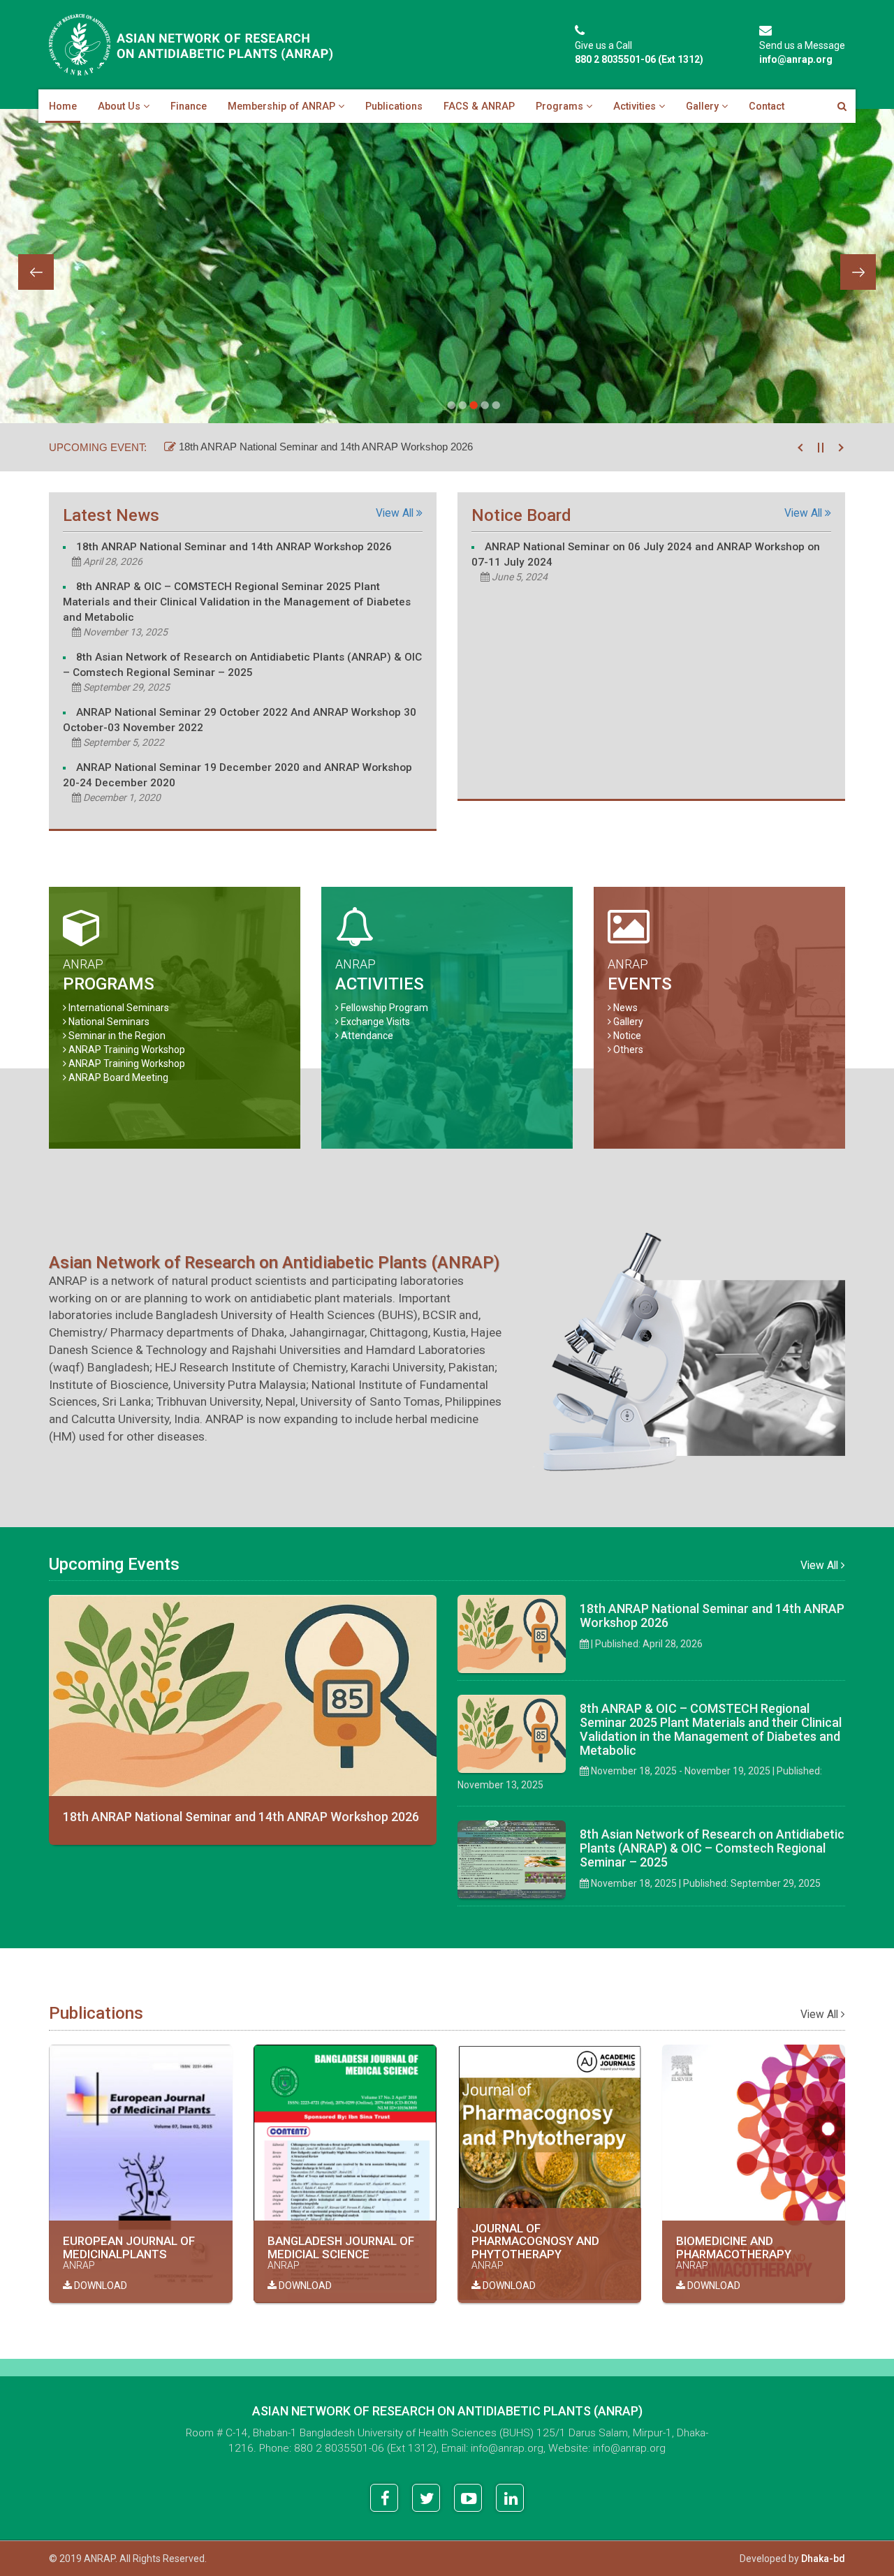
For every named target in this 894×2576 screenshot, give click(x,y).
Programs (559, 106)
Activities (635, 106)
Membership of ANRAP (281, 106)
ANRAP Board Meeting (118, 1077)
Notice (627, 1036)
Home (63, 106)
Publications (394, 106)
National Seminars (109, 1022)
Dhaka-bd (823, 2559)
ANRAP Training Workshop (127, 1050)
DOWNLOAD (100, 2286)
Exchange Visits (375, 1022)
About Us (119, 106)
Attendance (367, 1036)
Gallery (702, 106)
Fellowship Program (384, 1008)
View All (396, 513)
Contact (767, 106)
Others (628, 1050)
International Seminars (119, 1008)
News (625, 1008)
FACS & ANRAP (479, 106)
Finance (189, 106)
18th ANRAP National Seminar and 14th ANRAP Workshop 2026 (324, 447)
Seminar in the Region (117, 1036)
